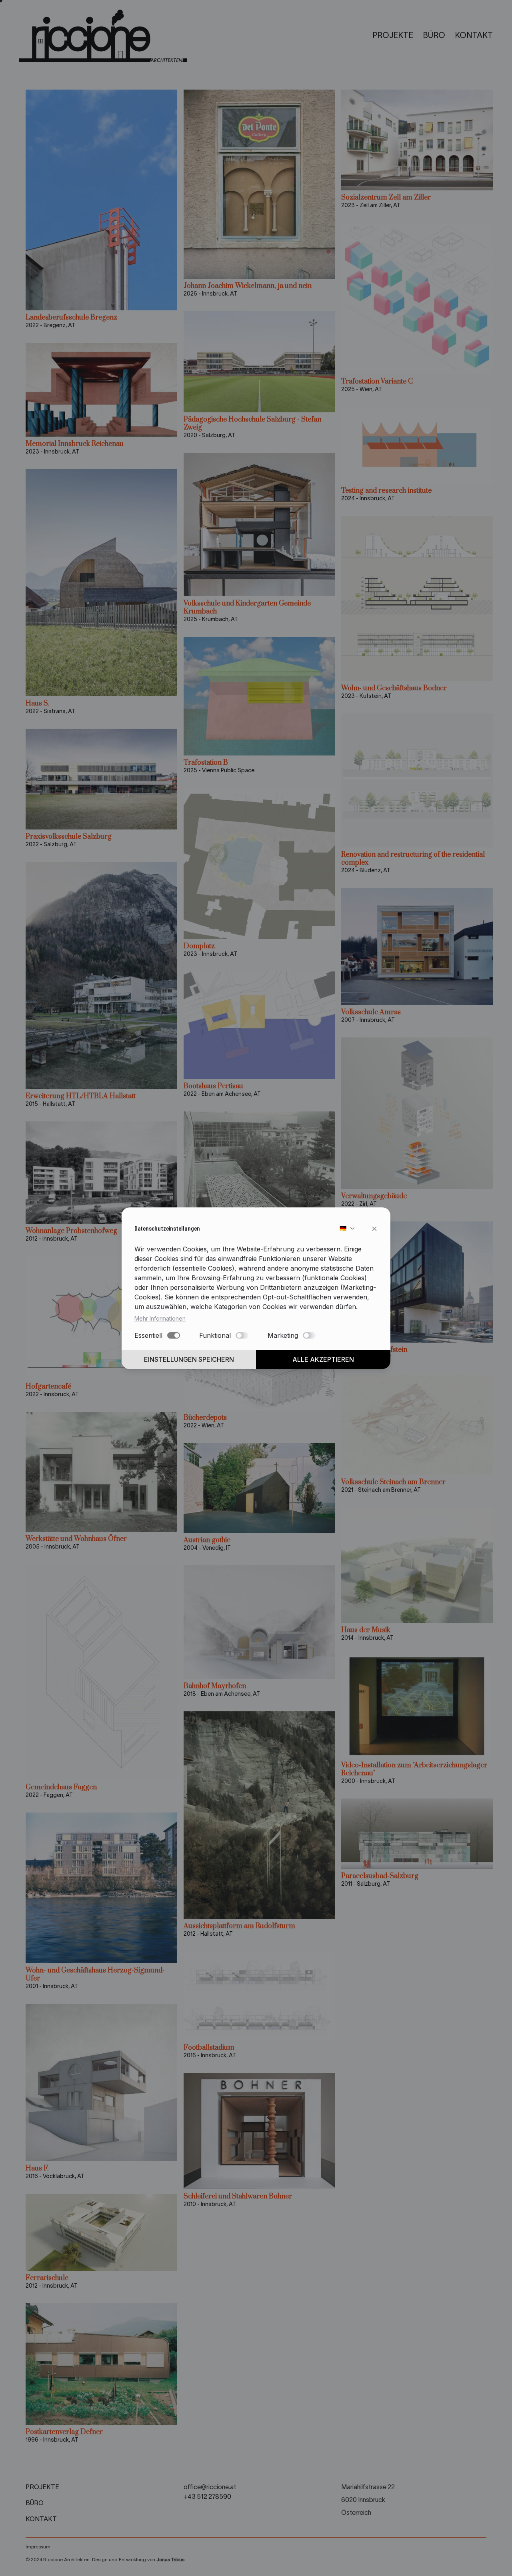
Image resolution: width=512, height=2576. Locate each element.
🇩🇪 (343, 1228)
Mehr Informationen (160, 1318)
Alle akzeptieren (323, 1359)
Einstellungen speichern (189, 1359)
